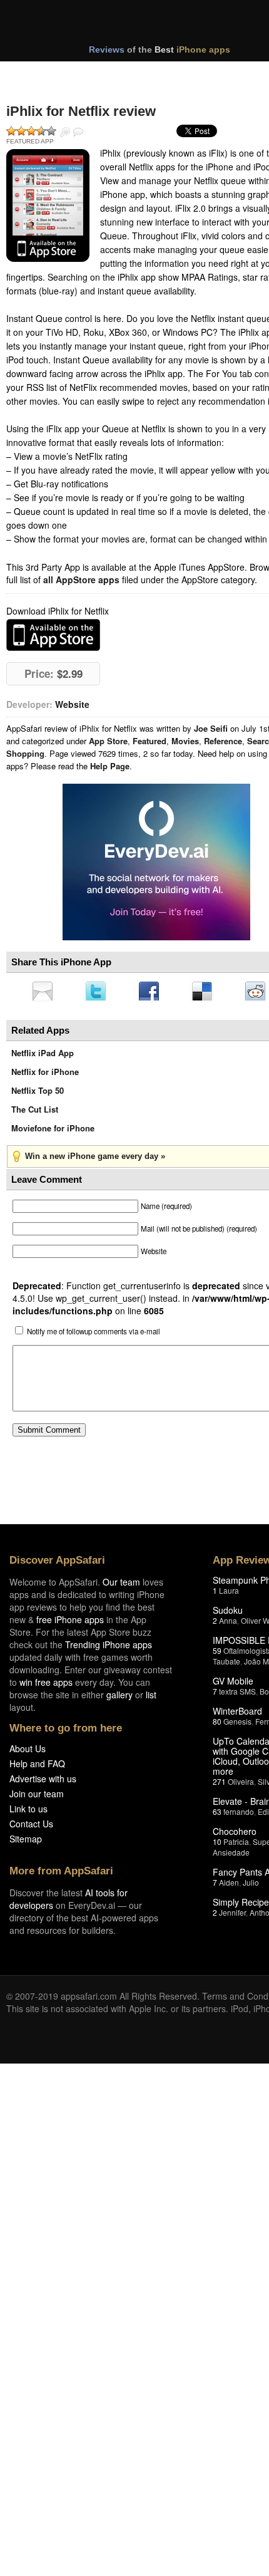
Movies (185, 741)
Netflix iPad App (43, 1057)
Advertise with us (43, 1782)
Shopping (25, 753)
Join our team (37, 1797)
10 (217, 1845)
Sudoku (228, 1614)
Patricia (236, 1845)
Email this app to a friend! (43, 992)
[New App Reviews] (42, 74)
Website (72, 704)
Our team (121, 1586)
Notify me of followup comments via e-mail (94, 1335)
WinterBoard (237, 1715)
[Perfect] (51, 131)
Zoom (65, 132)
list (151, 1698)
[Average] (31, 131)
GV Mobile (233, 1685)
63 (217, 1815)
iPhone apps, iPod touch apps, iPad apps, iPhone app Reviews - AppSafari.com (149, 24)
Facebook (153, 992)
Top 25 (106, 74)
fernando (239, 1815)
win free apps (46, 1686)
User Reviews (78, 132)
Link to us (28, 1812)
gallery (119, 1698)
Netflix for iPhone (45, 1075)
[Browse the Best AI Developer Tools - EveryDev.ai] (156, 863)
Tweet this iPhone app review (98, 992)
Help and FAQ (37, 1767)
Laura (229, 1594)
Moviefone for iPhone (53, 1132)
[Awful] (11, 131)
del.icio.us (208, 992)
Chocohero (235, 1835)
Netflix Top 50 (38, 1094)
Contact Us (31, 1827)
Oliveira (241, 1785)
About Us (28, 1752)
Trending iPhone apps (109, 1648)
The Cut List (35, 1113)
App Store (108, 741)
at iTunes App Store (53, 635)
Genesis (237, 1725)
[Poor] (21, 131)
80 (217, 1725)
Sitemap (26, 1842)
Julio (251, 1886)
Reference (223, 741)
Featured (150, 741)
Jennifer (232, 1916)
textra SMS (237, 1695)
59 (217, 1654)
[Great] (41, 131)
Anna (228, 1624)
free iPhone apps (70, 1623)
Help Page (110, 766)
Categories (170, 74)
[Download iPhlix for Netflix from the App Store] (48, 205)
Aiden (229, 1886)
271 (219, 1785)
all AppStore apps (81, 579)
